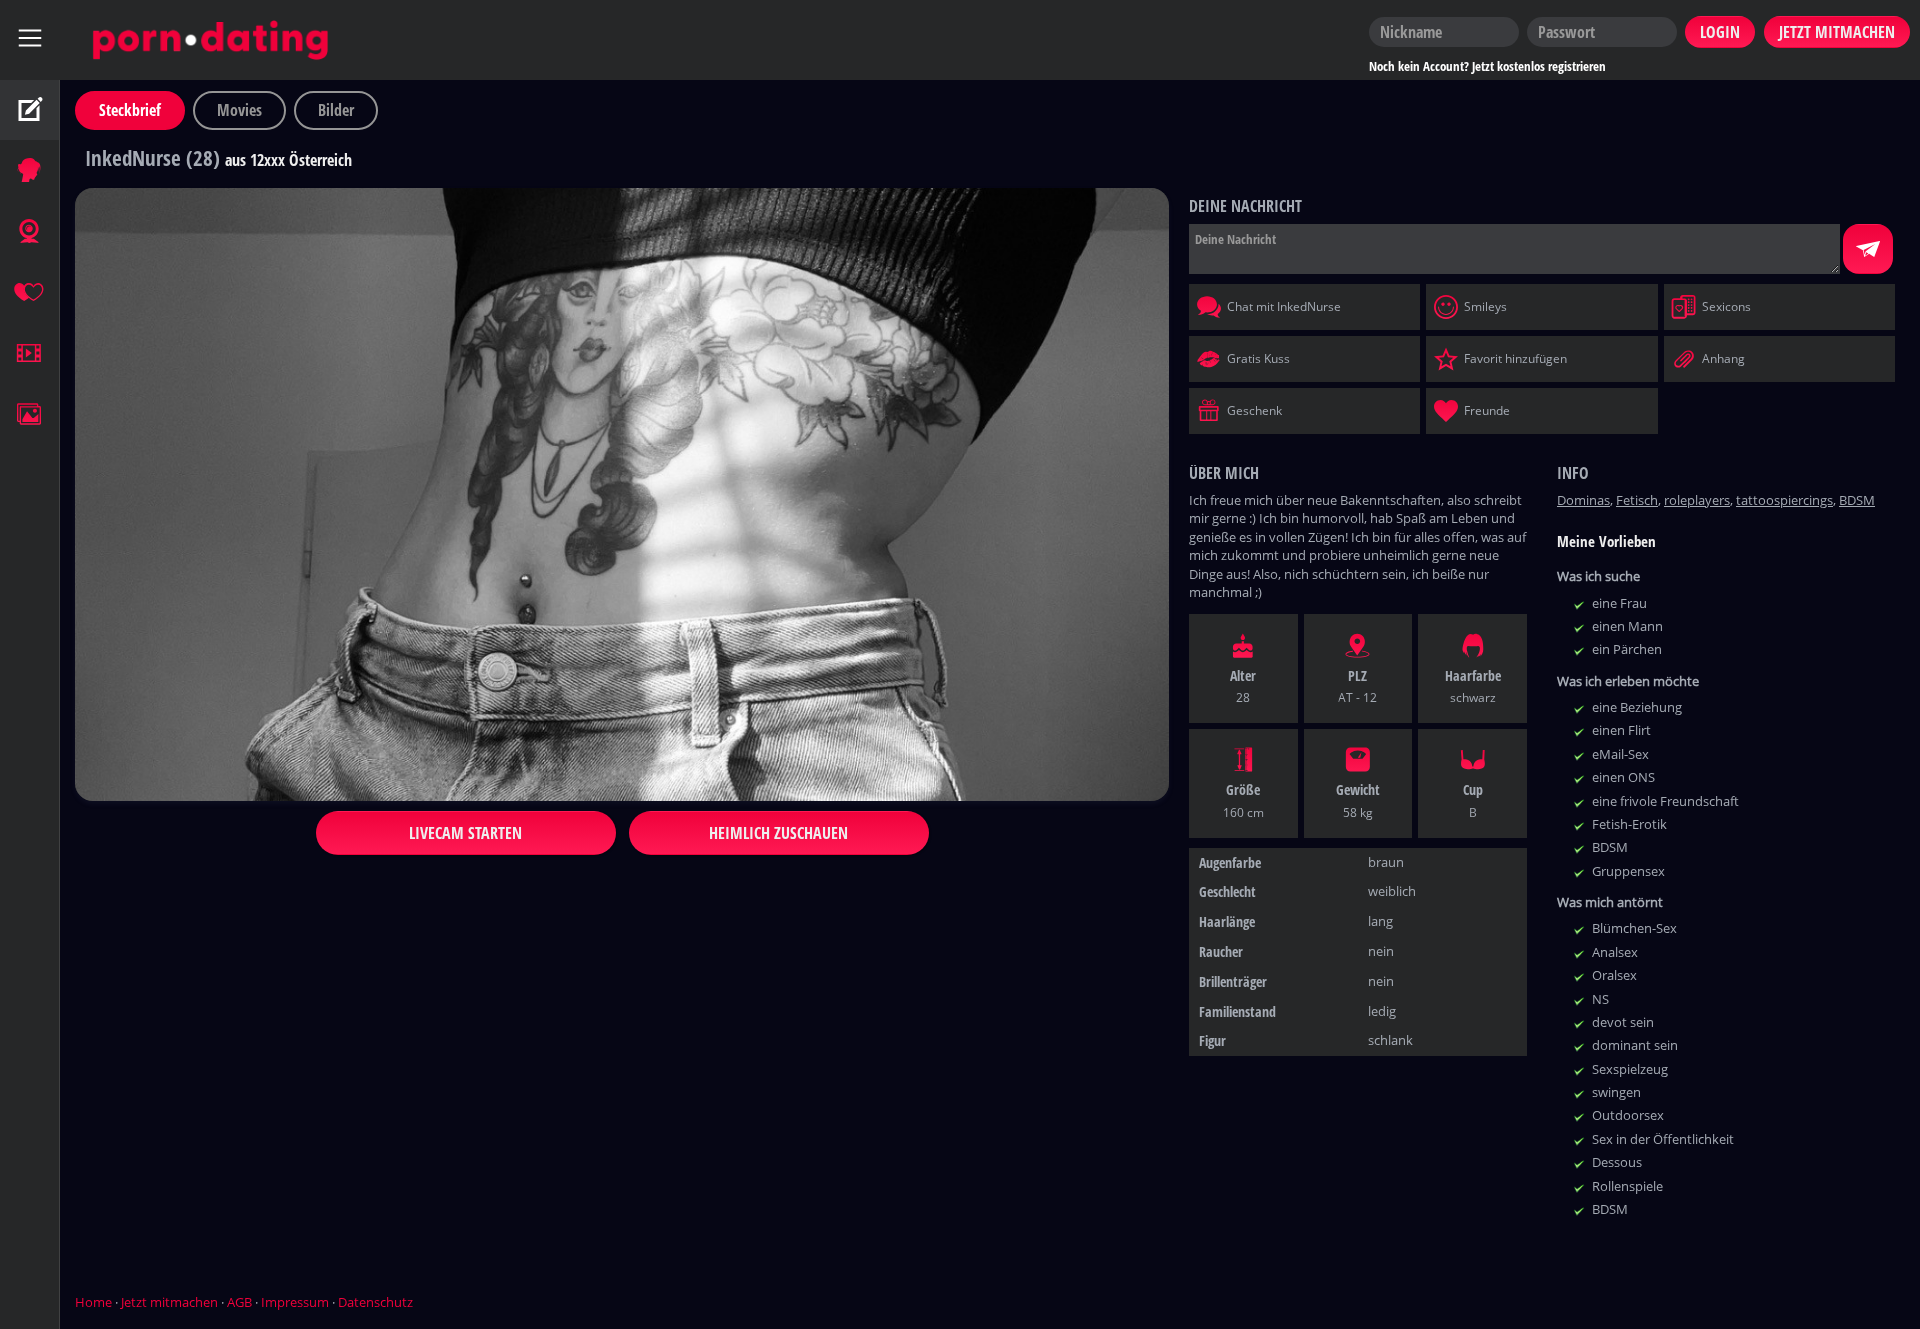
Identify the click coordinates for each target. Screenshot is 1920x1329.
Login (1720, 32)
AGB (239, 1302)
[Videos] (30, 354)
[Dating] (30, 293)
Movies (239, 110)
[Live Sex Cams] (30, 232)
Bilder (336, 110)
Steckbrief (130, 110)
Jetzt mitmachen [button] (1837, 32)
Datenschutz (375, 1302)
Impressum (295, 1302)
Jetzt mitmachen (169, 1302)
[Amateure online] (30, 171)
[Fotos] (30, 415)
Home (93, 1302)
